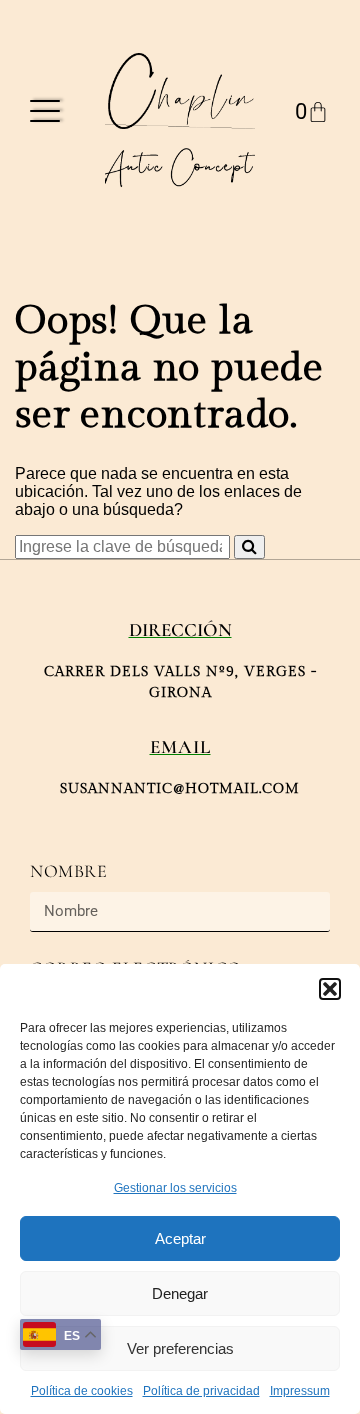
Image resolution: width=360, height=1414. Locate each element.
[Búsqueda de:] (124, 546)
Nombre (69, 871)
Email (180, 746)
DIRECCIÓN (180, 629)
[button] (330, 989)
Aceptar (180, 1238)
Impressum (300, 1391)
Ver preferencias (180, 1348)
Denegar (180, 1293)
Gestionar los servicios (175, 1188)
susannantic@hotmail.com (180, 789)
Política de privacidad (201, 1391)
